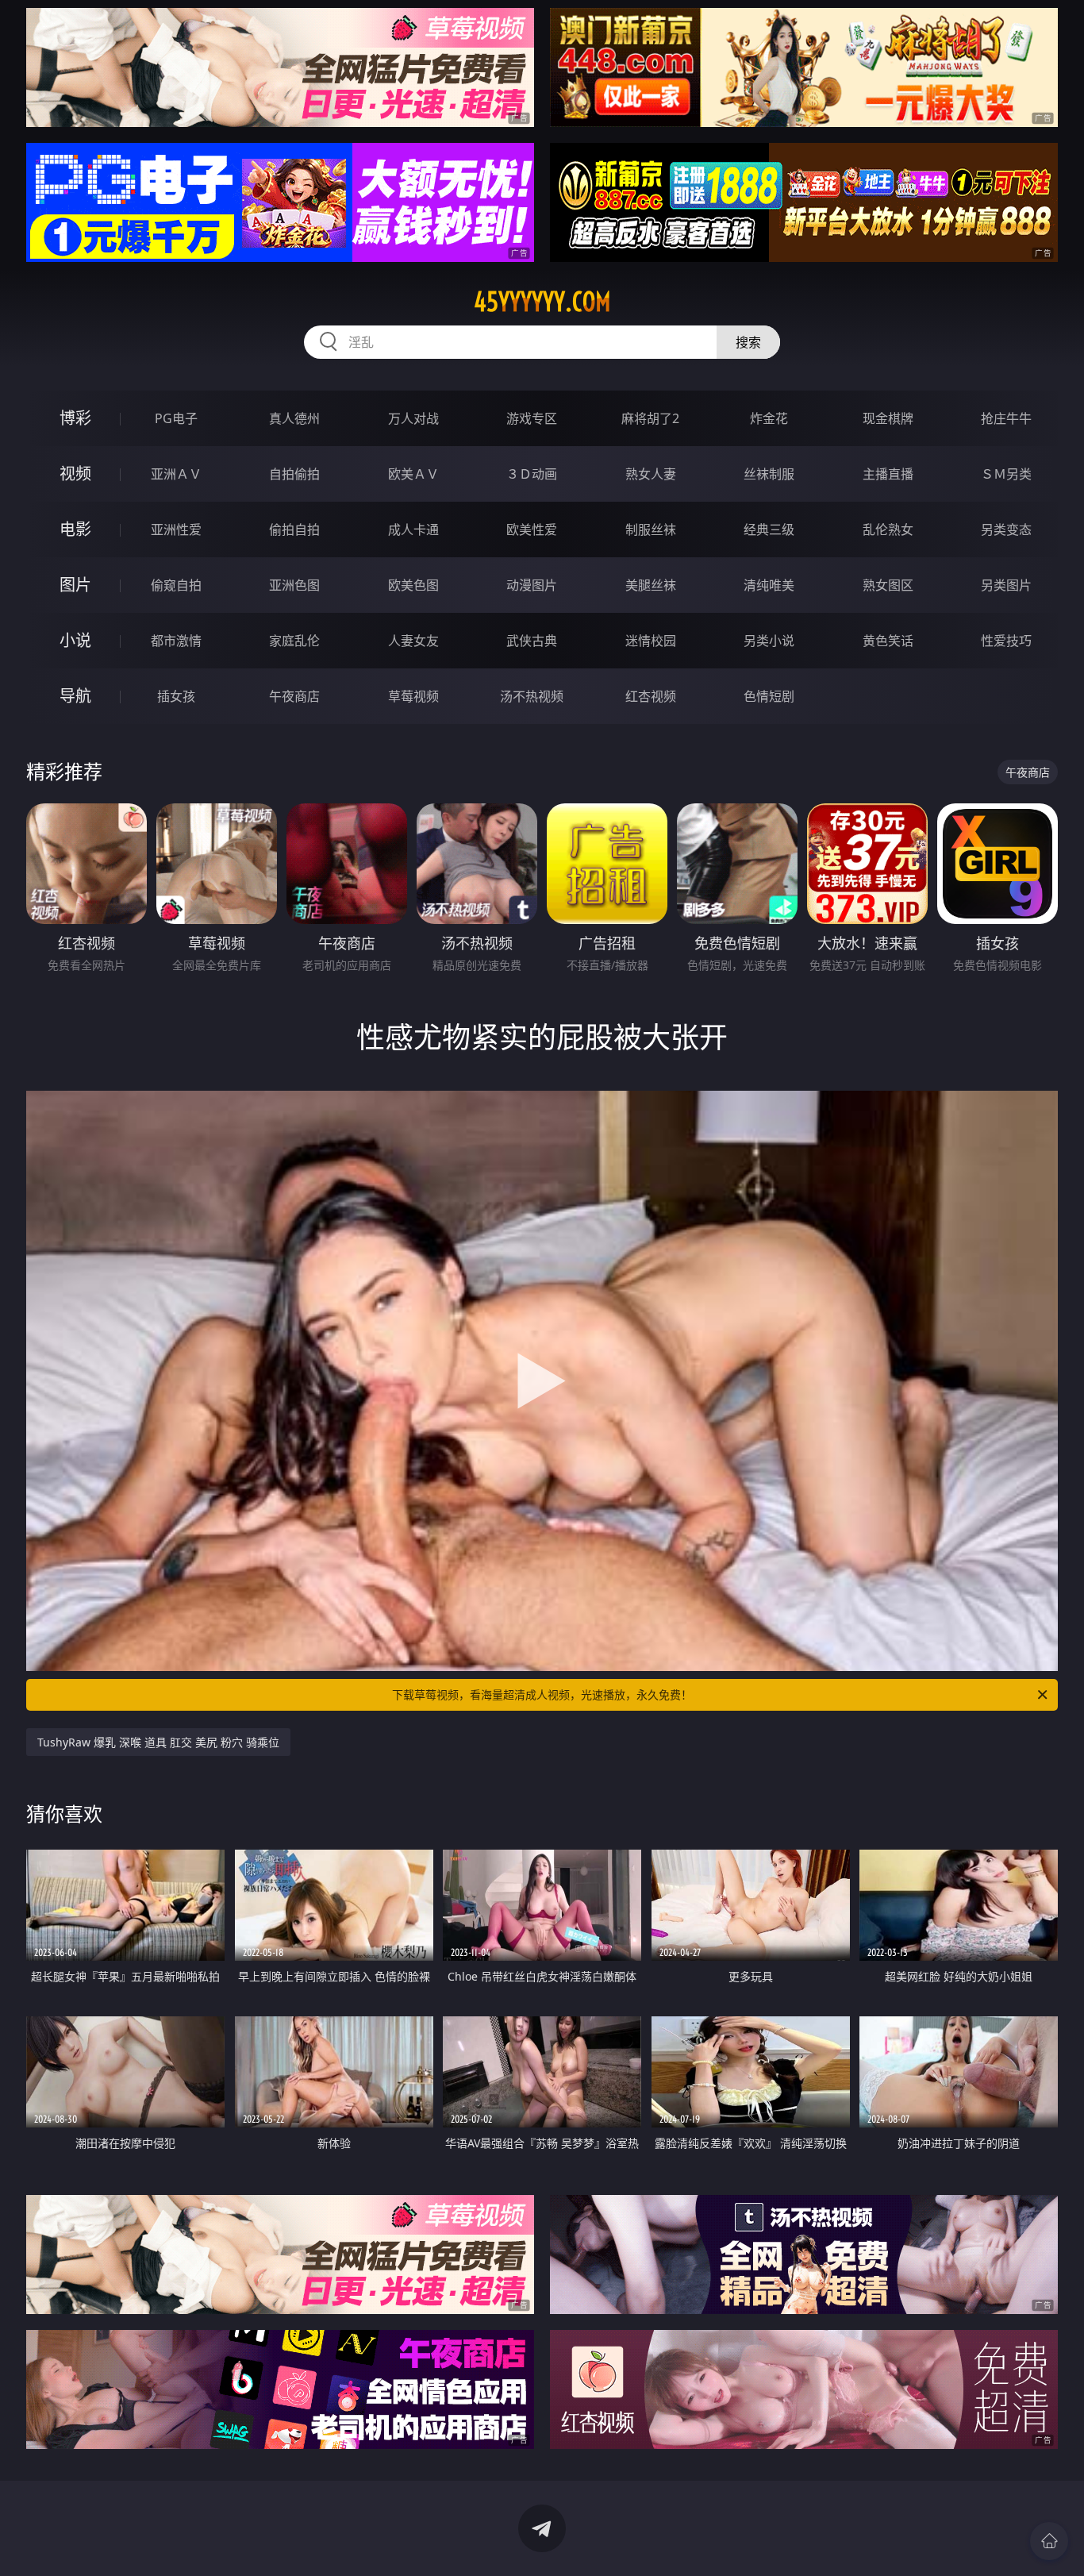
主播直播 (888, 474)
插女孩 (176, 696)
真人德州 (294, 418)
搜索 (748, 342)
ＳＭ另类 (1006, 474)
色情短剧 (769, 696)
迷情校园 (651, 641)
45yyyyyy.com (542, 302)
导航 (75, 696)
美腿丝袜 (651, 585)
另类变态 (1006, 529)
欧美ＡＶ (413, 474)
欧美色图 (413, 585)
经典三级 (769, 529)
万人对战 (413, 418)
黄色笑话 (888, 641)
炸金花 (769, 418)
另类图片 (1006, 585)
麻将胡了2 (650, 418)
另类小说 (769, 641)
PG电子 (176, 418)
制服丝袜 (651, 529)
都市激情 (176, 641)
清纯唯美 (769, 585)
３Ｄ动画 (532, 474)
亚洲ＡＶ (176, 474)
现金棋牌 (888, 418)
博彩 (75, 418)
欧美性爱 (532, 529)
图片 (75, 585)
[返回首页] (1049, 2541)
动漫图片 (532, 585)
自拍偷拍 (294, 474)
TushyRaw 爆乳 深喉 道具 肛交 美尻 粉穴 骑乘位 (158, 1742)
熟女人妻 (651, 474)
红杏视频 (651, 696)
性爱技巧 (1006, 641)
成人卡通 (413, 529)
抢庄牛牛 (1006, 418)
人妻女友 (413, 641)
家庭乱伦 (294, 641)
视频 (75, 474)
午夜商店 (294, 696)
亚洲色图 (294, 585)
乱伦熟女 (888, 529)
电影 (75, 529)
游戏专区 (532, 418)
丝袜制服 (769, 474)
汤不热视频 (532, 696)
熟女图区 (888, 585)
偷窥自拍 (176, 585)
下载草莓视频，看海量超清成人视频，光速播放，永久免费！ (542, 1694)
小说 (75, 640)
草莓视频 (413, 696)
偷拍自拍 (294, 529)
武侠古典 (532, 641)
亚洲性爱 (176, 529)
